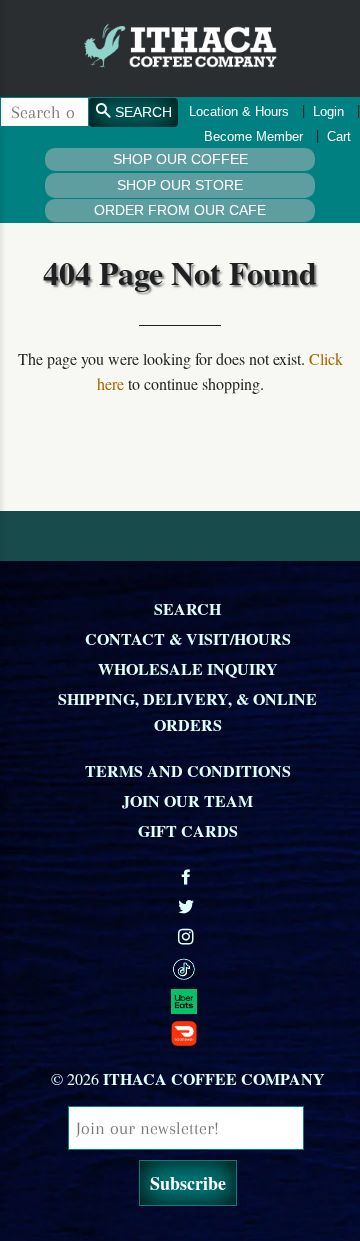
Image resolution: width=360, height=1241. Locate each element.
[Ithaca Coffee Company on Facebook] (188, 876)
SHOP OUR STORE (180, 185)
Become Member (253, 136)
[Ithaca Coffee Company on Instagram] (188, 936)
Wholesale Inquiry (188, 668)
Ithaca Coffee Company (214, 1078)
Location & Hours (239, 111)
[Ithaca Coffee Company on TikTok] (187, 968)
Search (187, 608)
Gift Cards (188, 830)
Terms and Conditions (188, 770)
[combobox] (44, 112)
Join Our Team (187, 800)
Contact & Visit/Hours (188, 638)
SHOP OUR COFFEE (180, 159)
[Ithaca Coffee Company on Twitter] (188, 906)
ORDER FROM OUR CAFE (180, 210)
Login (328, 111)
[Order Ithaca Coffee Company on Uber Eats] (187, 1000)
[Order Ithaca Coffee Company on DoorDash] (187, 1032)
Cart (339, 136)
